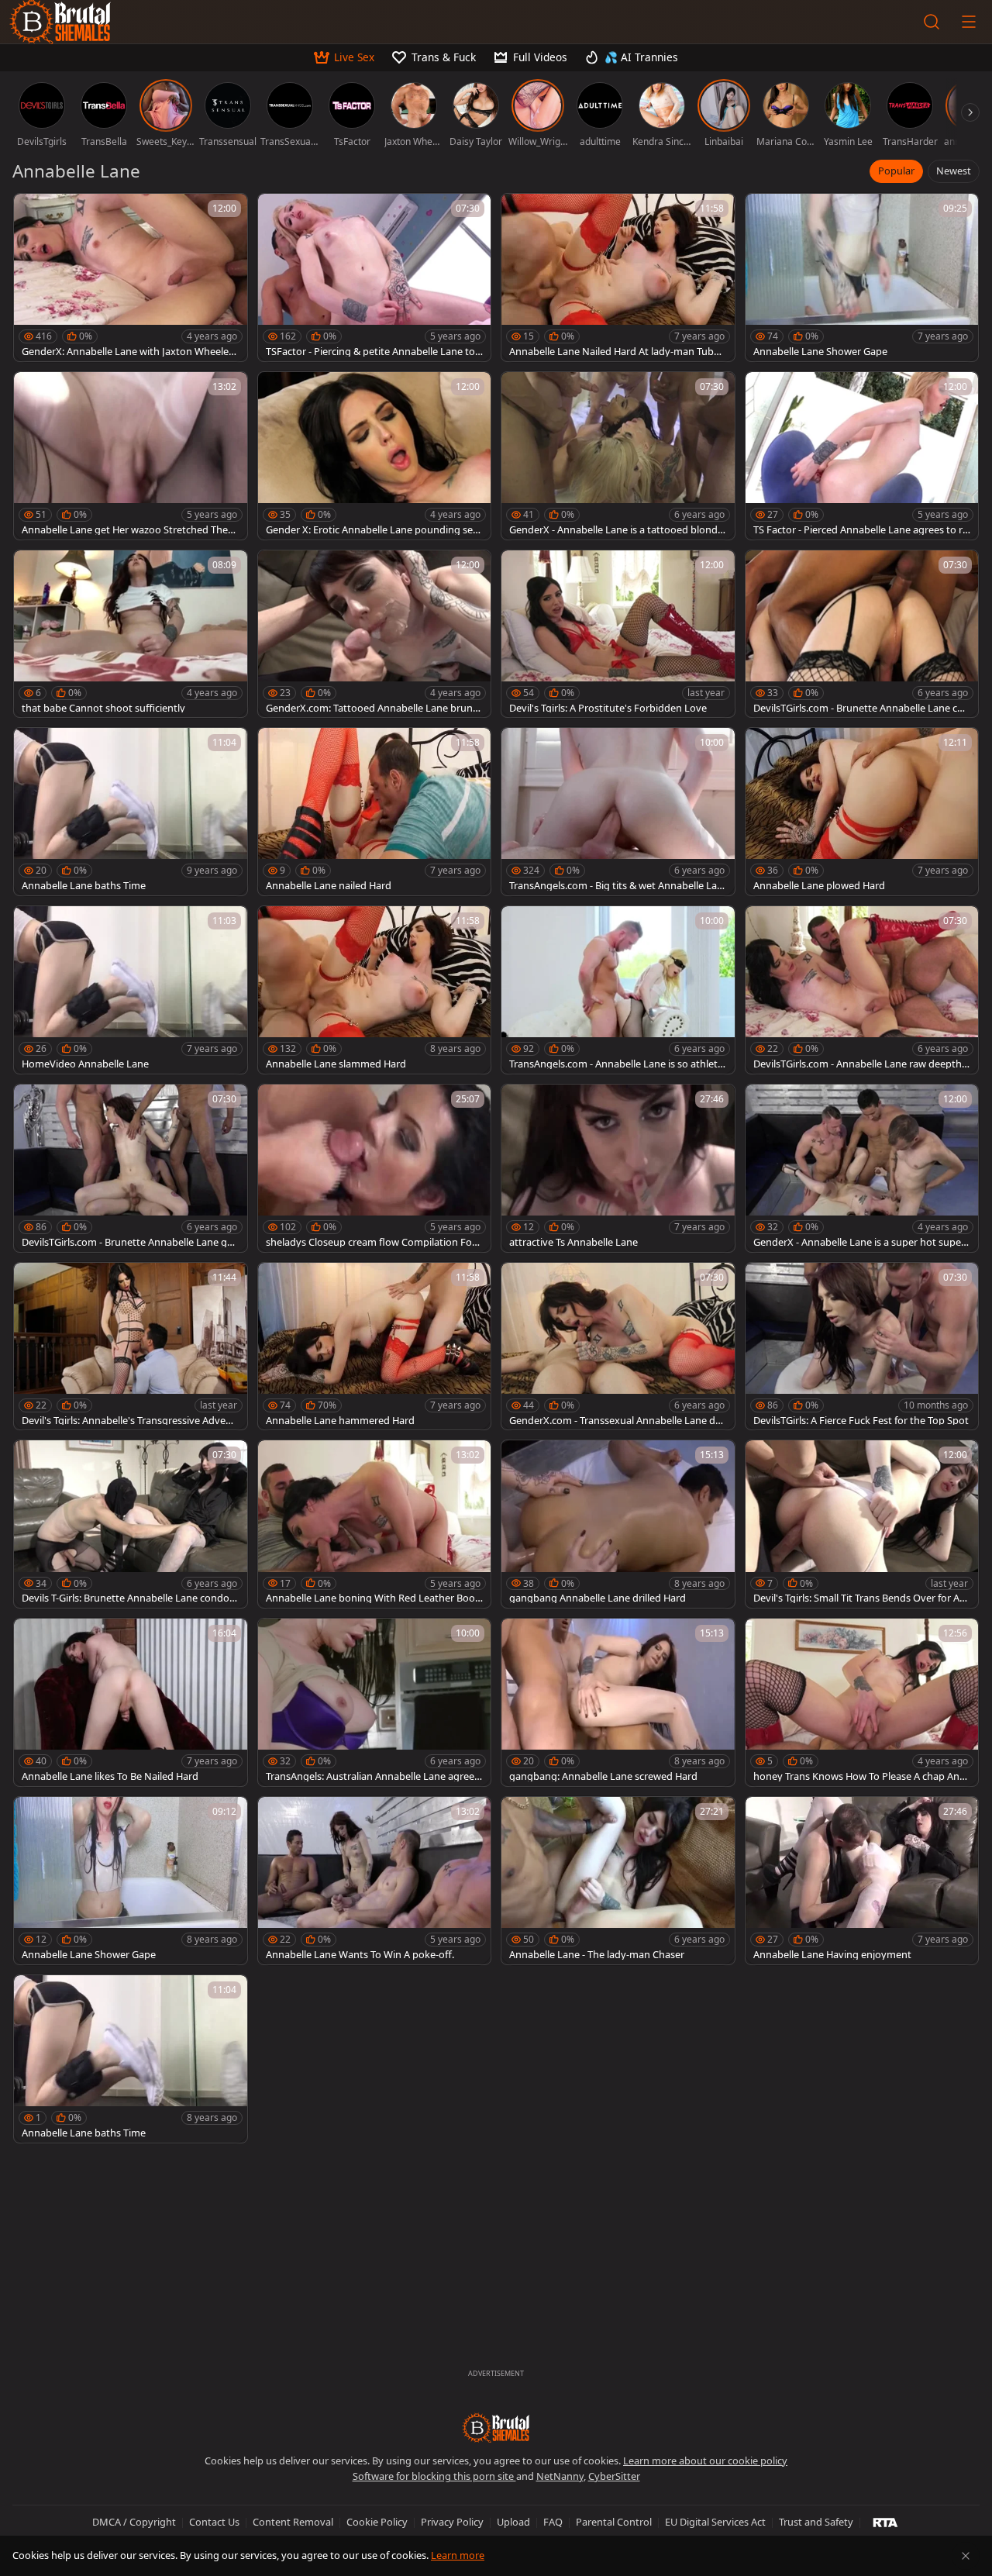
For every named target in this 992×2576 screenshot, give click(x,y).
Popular (896, 171)
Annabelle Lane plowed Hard (819, 886)
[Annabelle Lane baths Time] (131, 812)
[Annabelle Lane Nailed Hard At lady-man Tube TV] (618, 278)
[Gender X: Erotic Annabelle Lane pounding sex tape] (375, 456)
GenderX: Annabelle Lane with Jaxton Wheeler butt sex (127, 352)
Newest (954, 171)
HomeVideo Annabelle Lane (85, 1064)
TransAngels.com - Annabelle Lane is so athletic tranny (617, 1064)
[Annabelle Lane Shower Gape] (862, 278)
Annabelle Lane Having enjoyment (832, 1955)
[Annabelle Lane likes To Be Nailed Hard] (131, 1702)
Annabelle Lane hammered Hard (340, 1421)
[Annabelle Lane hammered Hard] (375, 1347)
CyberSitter (614, 2476)
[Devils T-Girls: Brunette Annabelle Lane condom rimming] (131, 1524)
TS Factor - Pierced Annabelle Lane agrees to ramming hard (861, 530)
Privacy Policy (452, 2522)
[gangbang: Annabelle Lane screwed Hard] (618, 1702)
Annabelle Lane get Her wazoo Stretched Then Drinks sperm (128, 530)
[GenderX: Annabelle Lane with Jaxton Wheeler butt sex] (131, 278)
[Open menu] (969, 22)
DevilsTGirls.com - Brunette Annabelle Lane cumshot (858, 708)
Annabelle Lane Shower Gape (820, 352)
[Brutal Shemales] (496, 2428)
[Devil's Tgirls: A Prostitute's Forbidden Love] (618, 634)
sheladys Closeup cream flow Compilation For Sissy (371, 1242)
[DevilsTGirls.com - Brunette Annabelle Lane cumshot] (862, 634)
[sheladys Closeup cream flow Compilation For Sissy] (375, 1168)
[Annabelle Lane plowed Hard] (862, 812)
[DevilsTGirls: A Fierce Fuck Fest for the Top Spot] (862, 1347)
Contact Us (214, 2522)
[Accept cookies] (966, 2556)
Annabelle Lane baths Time (84, 886)
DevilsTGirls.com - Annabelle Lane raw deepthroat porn (859, 1064)
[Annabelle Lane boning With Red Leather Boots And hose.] (375, 1524)
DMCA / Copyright (134, 2522)
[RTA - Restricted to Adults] (885, 2522)
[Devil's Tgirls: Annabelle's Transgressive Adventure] (131, 1347)
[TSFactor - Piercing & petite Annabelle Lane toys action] (375, 278)
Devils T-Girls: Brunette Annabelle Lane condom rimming (130, 1598)
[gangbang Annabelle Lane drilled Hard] (618, 1524)
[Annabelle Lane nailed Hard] (375, 812)
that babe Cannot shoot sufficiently (103, 708)
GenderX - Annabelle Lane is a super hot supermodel (859, 1242)
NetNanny (560, 2476)
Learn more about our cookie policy (705, 2460)
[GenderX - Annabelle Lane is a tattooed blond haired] (618, 456)
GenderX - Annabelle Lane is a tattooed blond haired (618, 530)
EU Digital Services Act (715, 2522)
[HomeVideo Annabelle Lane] (131, 990)
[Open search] (932, 22)
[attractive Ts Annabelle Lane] (618, 1168)
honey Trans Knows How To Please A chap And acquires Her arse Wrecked (859, 1776)
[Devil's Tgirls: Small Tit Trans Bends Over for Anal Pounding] (862, 1524)
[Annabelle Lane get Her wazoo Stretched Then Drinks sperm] (131, 456)
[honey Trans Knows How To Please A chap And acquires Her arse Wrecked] (862, 1702)
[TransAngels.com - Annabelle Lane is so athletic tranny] (618, 990)
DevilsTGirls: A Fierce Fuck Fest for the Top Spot (861, 1421)
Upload (513, 2522)
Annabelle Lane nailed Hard (329, 886)
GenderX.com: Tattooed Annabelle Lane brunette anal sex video (374, 708)
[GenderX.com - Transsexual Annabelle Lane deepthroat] (618, 1347)
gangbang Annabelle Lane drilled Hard (598, 1598)
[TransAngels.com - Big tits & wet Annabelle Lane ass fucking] (618, 812)
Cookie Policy (377, 2522)
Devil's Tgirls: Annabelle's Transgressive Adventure (129, 1421)
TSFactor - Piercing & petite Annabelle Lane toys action (373, 352)
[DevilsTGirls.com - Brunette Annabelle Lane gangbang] (131, 1168)
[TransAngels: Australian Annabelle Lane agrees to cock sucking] (375, 1702)
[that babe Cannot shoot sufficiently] (131, 634)
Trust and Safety (816, 2522)
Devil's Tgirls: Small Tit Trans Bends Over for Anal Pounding (859, 1598)
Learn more (458, 2555)
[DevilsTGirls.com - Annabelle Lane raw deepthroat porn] (862, 990)
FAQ (553, 2522)
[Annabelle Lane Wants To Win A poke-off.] (375, 1881)
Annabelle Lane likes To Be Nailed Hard (110, 1776)
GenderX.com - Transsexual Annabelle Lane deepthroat (618, 1421)
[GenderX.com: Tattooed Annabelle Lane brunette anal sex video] (375, 634)
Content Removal (293, 2522)
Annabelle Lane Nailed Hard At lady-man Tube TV (614, 352)
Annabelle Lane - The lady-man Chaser (597, 1955)
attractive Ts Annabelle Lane (573, 1242)
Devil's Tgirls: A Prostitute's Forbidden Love (608, 708)
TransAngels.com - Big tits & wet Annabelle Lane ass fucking (616, 886)
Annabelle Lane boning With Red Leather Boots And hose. (372, 1598)
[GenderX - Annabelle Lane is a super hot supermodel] (862, 1168)
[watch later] (33, 212)
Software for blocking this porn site (434, 2476)
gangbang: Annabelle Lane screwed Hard (603, 1776)
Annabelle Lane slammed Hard (336, 1064)
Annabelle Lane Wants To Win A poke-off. (360, 1955)
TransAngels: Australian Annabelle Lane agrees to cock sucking (372, 1776)
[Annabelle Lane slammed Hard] (375, 990)
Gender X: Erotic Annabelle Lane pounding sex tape (372, 530)
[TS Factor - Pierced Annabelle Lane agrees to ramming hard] (862, 456)
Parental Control (614, 2522)
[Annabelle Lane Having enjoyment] (862, 1881)
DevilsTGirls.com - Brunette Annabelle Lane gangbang (130, 1242)
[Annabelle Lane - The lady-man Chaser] (618, 1881)
